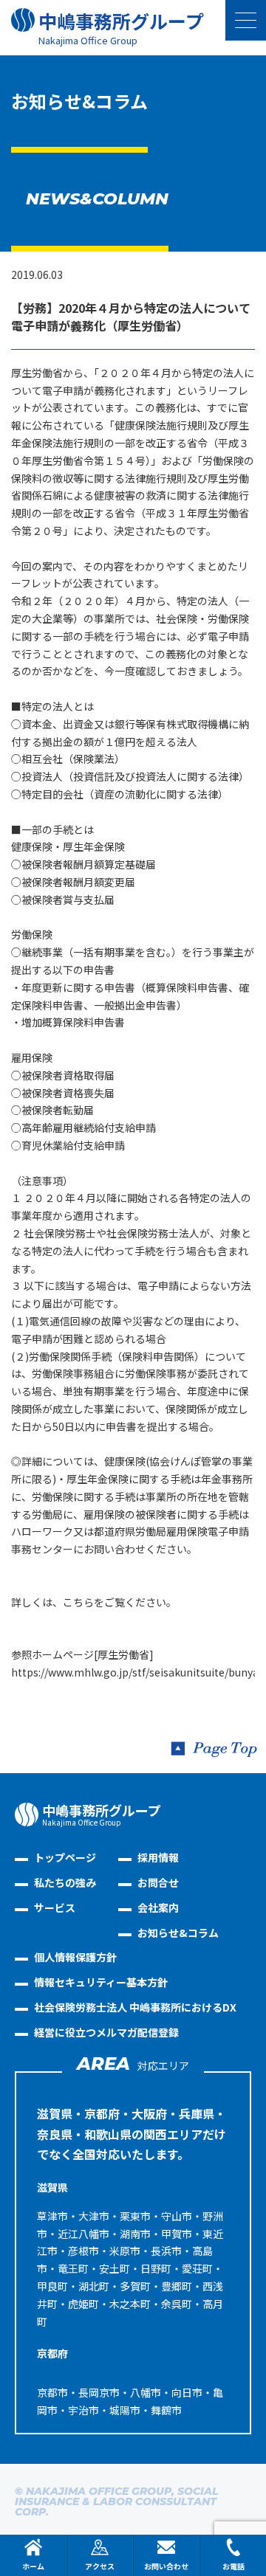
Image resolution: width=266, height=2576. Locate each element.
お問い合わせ (166, 2566)
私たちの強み (65, 1882)
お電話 (233, 2566)
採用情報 (158, 1857)
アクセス (100, 2566)
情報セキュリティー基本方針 (101, 1982)
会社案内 (158, 1907)
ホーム (33, 2566)
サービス (55, 1907)
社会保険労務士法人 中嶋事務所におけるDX (135, 2007)
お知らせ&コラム (178, 1933)
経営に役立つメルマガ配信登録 (106, 2032)
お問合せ (158, 1882)
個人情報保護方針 (75, 1957)
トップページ (65, 1857)
